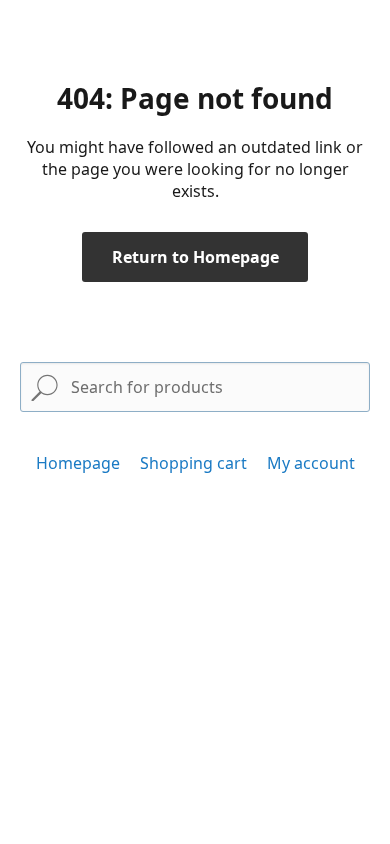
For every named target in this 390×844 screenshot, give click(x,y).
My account (311, 463)
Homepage (78, 463)
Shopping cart (193, 463)
